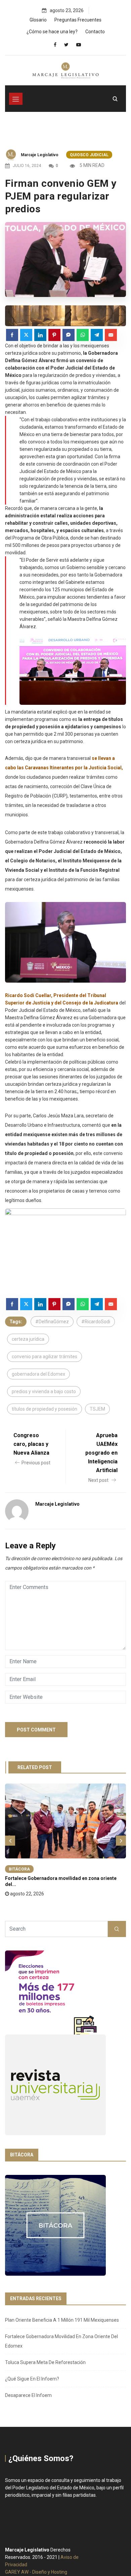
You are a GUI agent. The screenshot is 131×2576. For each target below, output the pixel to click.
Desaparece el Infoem (28, 2395)
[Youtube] (79, 45)
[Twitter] (66, 45)
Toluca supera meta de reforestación (45, 2362)
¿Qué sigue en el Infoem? (32, 2379)
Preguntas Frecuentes (78, 20)
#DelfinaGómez (52, 1322)
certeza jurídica (28, 1339)
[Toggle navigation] (16, 99)
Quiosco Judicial (89, 155)
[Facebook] (55, 45)
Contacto (95, 32)
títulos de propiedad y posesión (45, 1409)
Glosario (38, 20)
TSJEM (97, 1409)
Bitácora (19, 1869)
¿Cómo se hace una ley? (52, 32)
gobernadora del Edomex (38, 1374)
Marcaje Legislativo (40, 155)
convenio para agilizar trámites (45, 1357)
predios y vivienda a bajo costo (44, 1391)
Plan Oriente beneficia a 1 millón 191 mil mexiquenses (62, 2320)
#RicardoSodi (96, 1322)
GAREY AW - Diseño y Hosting (36, 2572)
